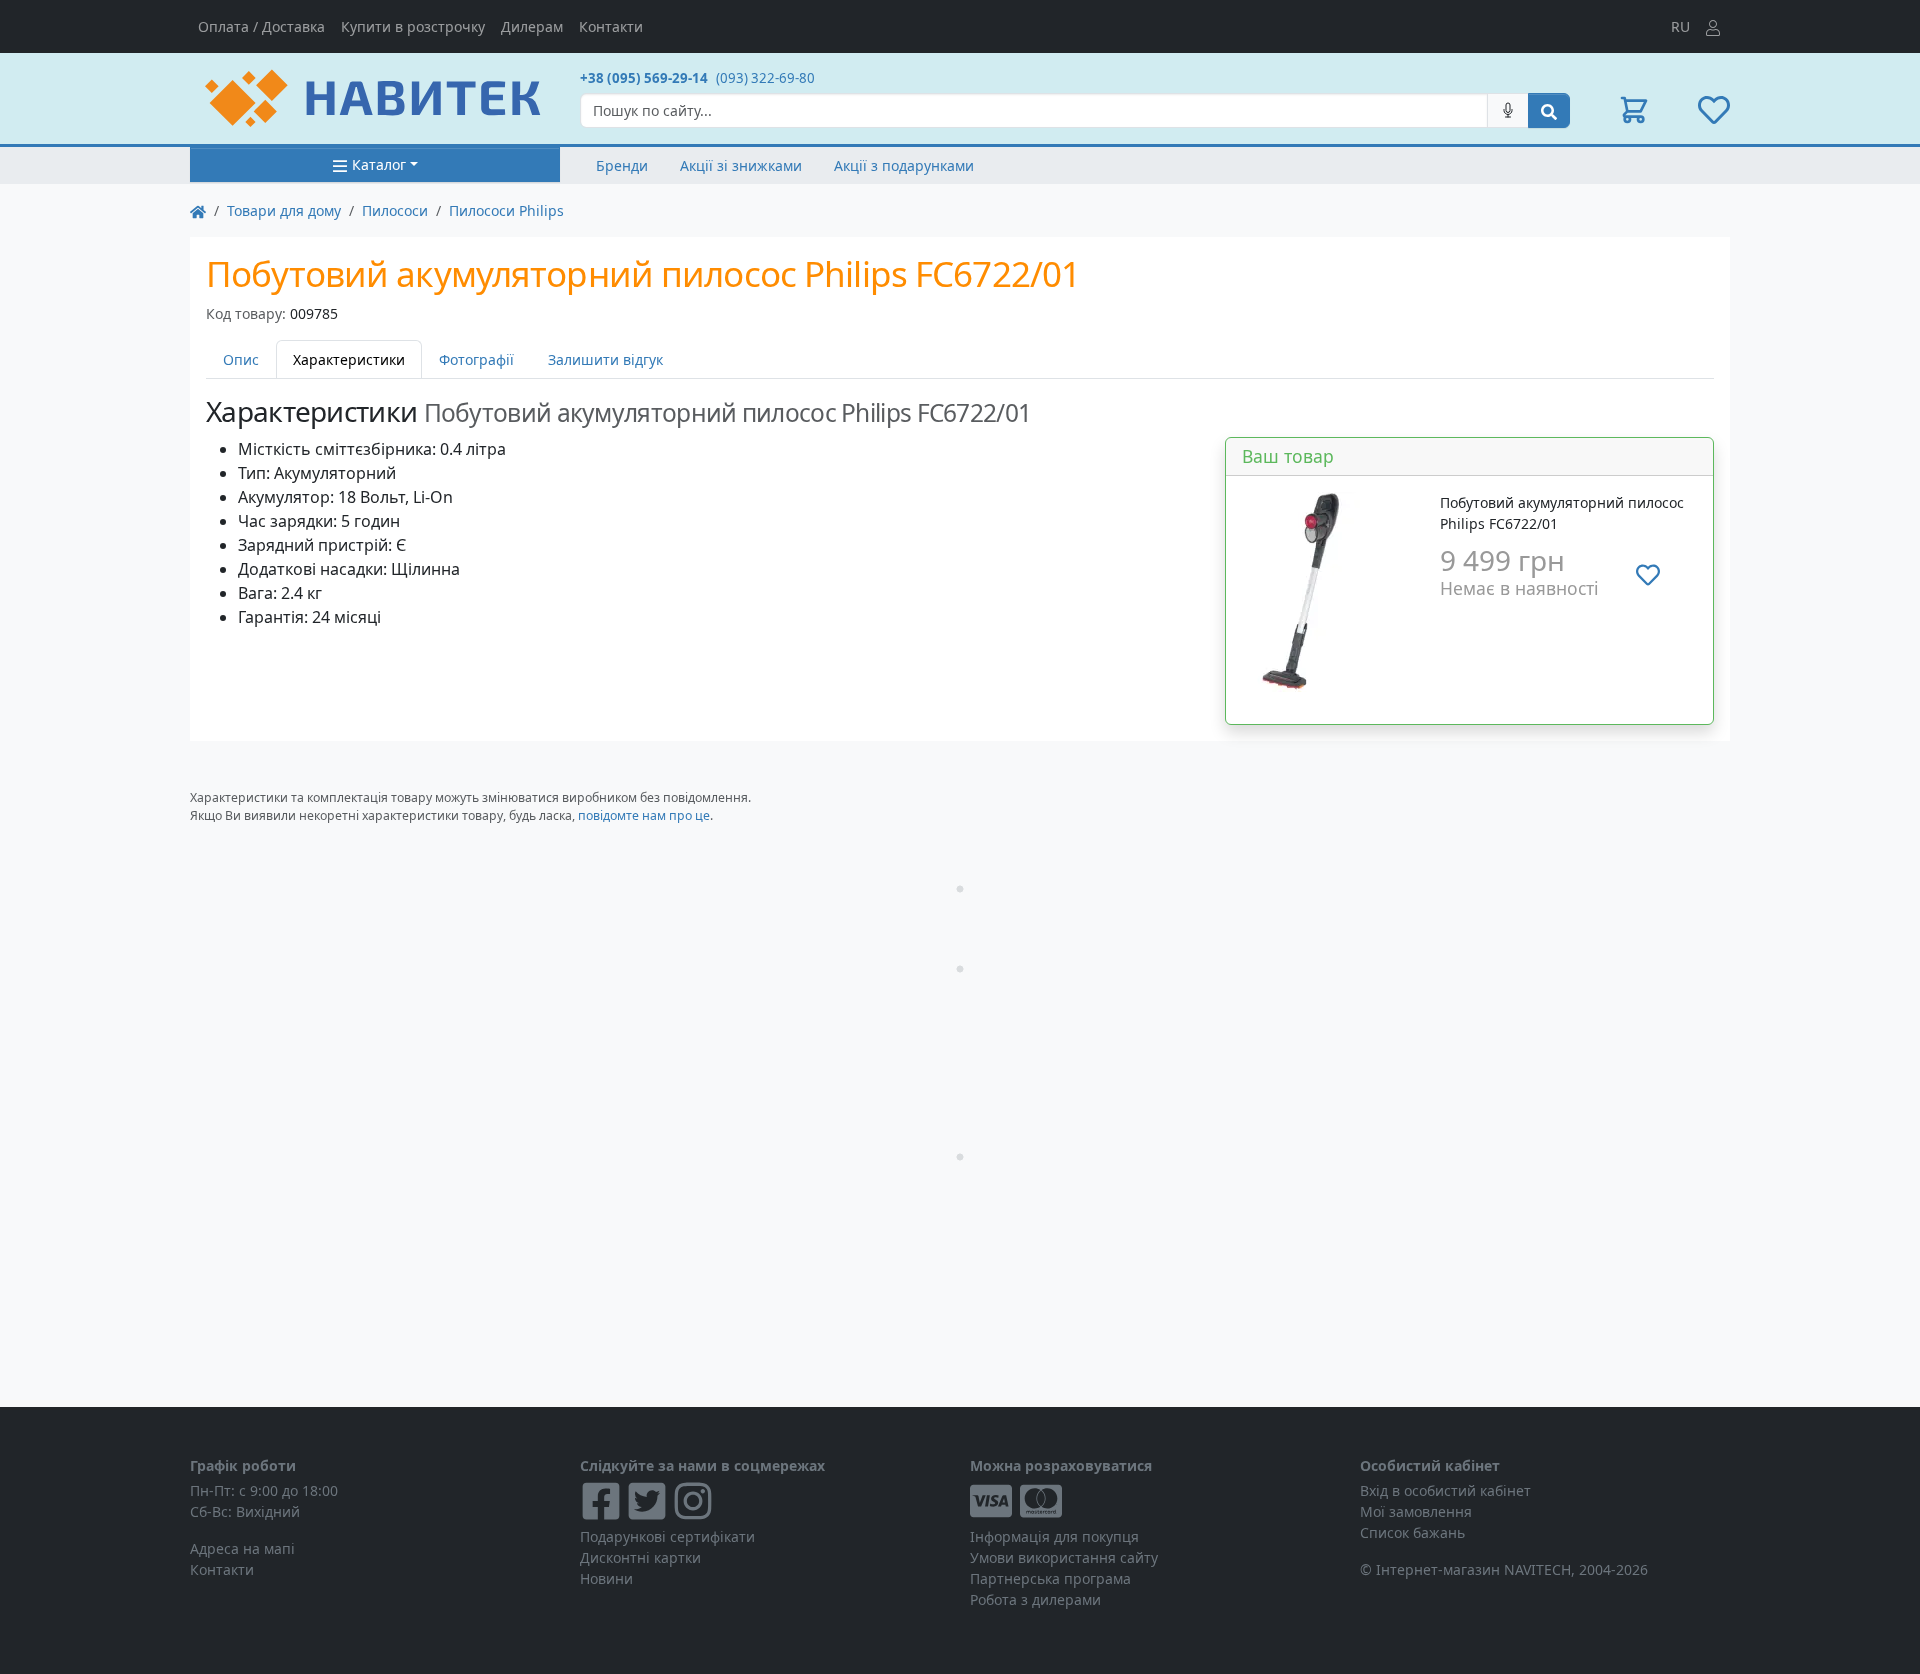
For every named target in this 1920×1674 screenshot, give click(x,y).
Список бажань (1412, 1532)
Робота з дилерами (1035, 1599)
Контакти (611, 26)
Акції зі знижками (741, 165)
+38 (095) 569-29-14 (644, 78)
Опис (241, 359)
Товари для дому (284, 210)
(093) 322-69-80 (765, 78)
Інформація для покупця (1054, 1536)
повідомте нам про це (644, 815)
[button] (1634, 110)
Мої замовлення (1416, 1511)
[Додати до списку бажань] (1648, 575)
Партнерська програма (1050, 1578)
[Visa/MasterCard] (1155, 1501)
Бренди (622, 165)
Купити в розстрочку (413, 26)
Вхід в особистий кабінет (1445, 1490)
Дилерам (532, 26)
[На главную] (198, 210)
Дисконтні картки (640, 1557)
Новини (606, 1578)
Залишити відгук (605, 359)
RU (1680, 26)
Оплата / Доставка (261, 26)
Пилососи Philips (506, 210)
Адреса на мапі (242, 1548)
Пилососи (395, 210)
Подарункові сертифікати (667, 1536)
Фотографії (476, 359)
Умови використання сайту (1064, 1557)
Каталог (379, 164)
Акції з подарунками (904, 165)
